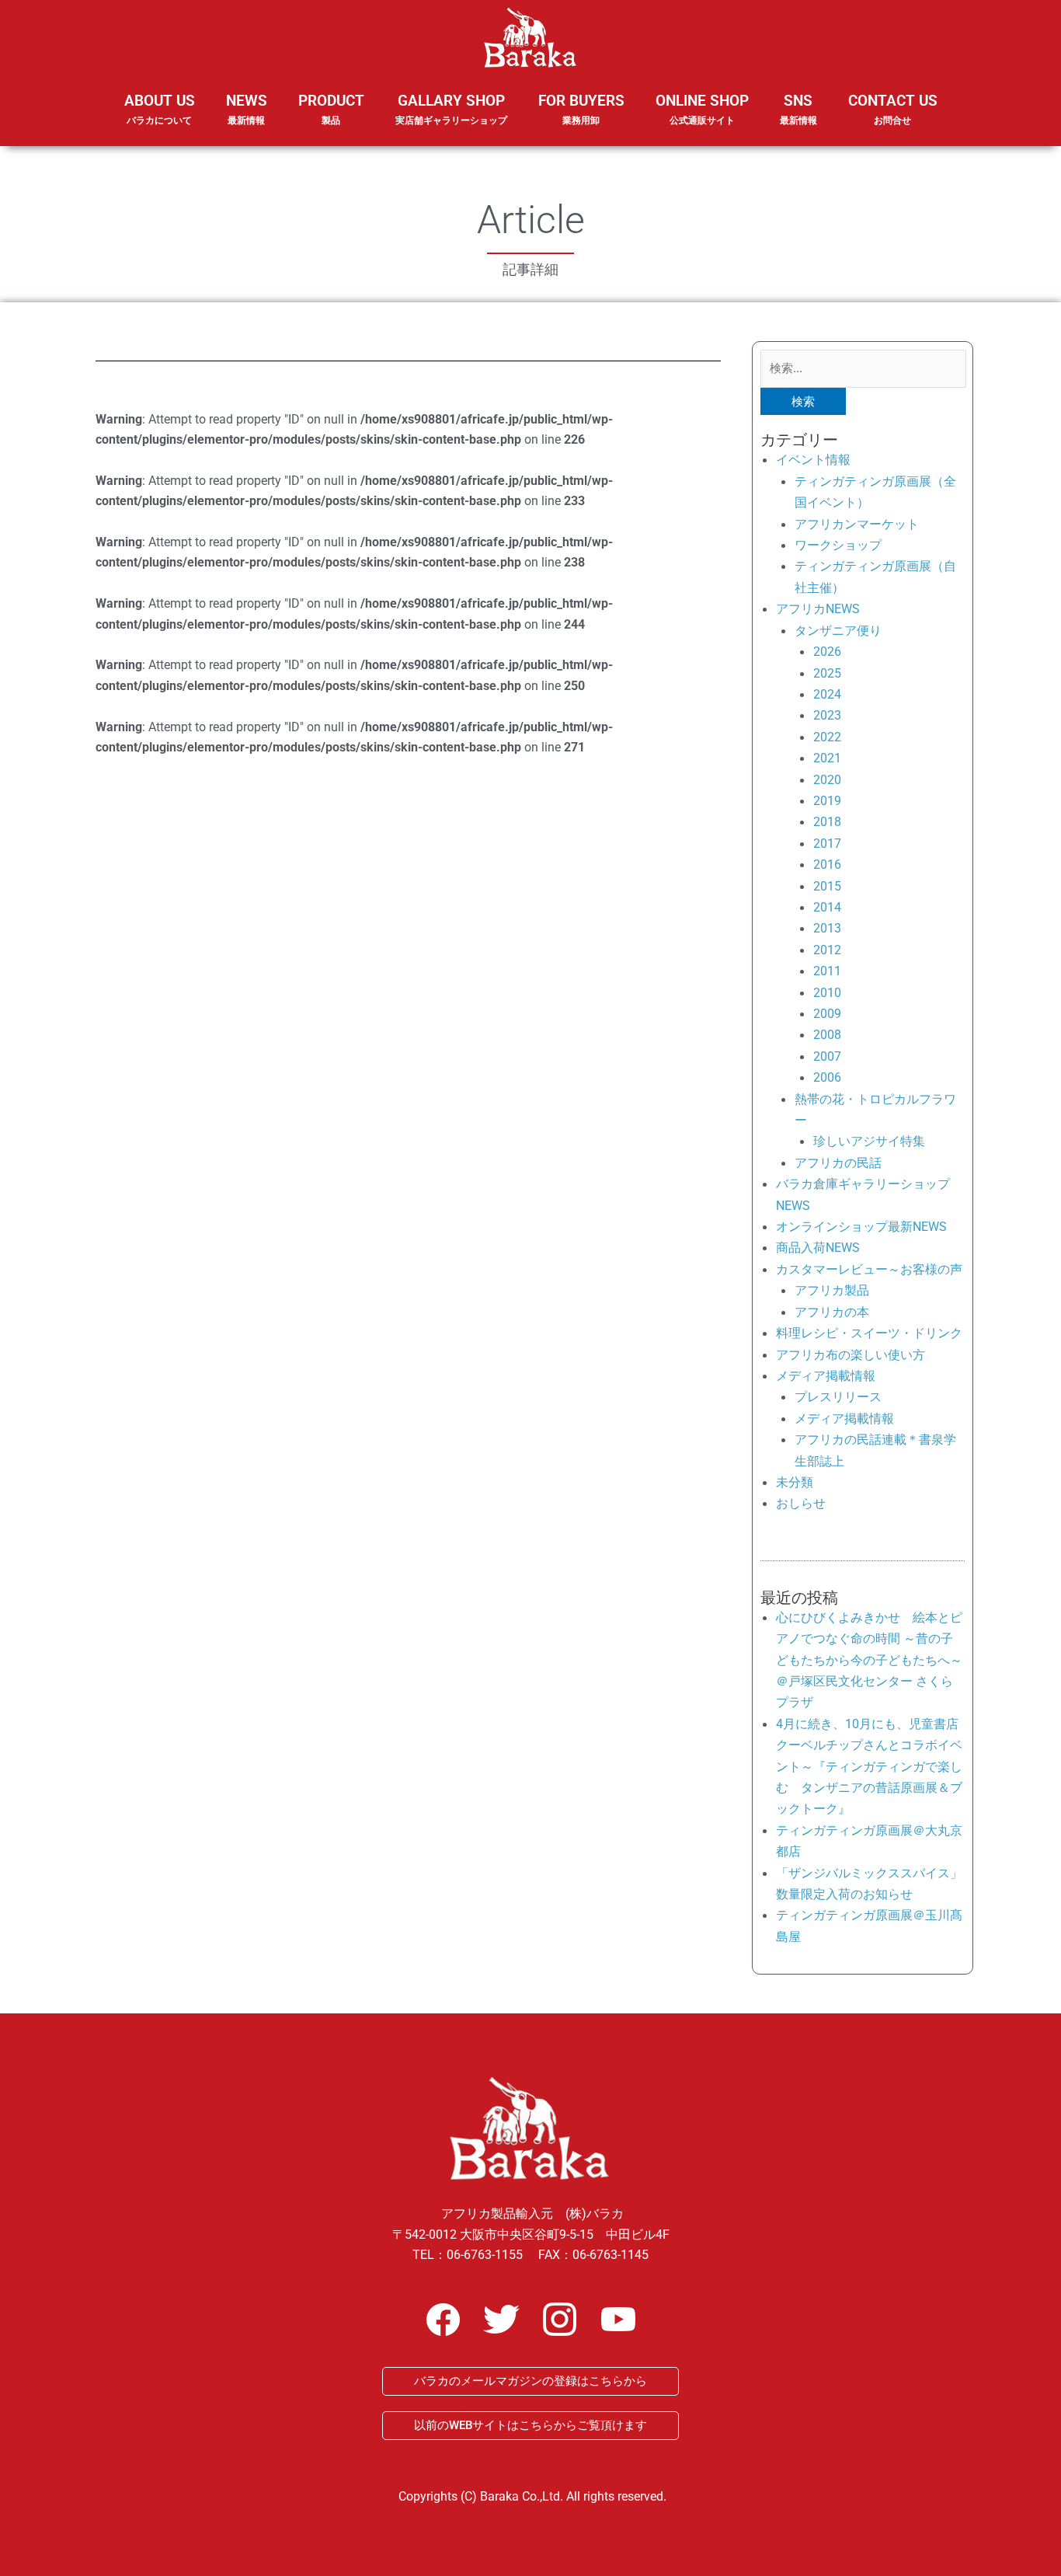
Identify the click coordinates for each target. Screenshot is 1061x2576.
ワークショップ (838, 545)
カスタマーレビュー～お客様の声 (869, 1269)
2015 (827, 886)
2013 (827, 928)
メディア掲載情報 (826, 1376)
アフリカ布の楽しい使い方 (851, 1355)
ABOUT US (160, 109)
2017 (827, 844)
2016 (827, 864)
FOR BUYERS (581, 109)
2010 (827, 993)
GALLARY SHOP (451, 109)
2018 (827, 822)
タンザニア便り (838, 631)
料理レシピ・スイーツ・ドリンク (869, 1333)
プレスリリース (838, 1397)
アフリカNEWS (818, 609)
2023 (827, 715)
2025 (827, 673)
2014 (827, 907)
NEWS (247, 109)
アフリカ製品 (832, 1290)
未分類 (795, 1482)
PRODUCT (331, 109)
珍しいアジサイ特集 (869, 1141)
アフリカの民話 (838, 1163)
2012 (827, 950)
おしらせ (801, 1503)
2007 (827, 1056)
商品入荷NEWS (818, 1248)
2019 (827, 801)
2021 (827, 758)
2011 (827, 971)
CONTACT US (893, 109)
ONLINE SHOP (702, 109)
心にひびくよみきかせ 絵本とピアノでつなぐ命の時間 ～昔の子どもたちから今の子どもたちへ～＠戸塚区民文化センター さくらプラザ (869, 1660)
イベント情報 (813, 460)
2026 (827, 652)
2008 (827, 1035)
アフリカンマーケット (857, 524)
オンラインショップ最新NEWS (861, 1227)
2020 (827, 780)
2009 (827, 1014)
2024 (827, 694)
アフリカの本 (832, 1312)
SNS (798, 109)
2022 (827, 737)
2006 (827, 1077)
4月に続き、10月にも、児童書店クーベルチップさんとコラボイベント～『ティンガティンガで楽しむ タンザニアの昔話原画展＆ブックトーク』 (869, 1767)
